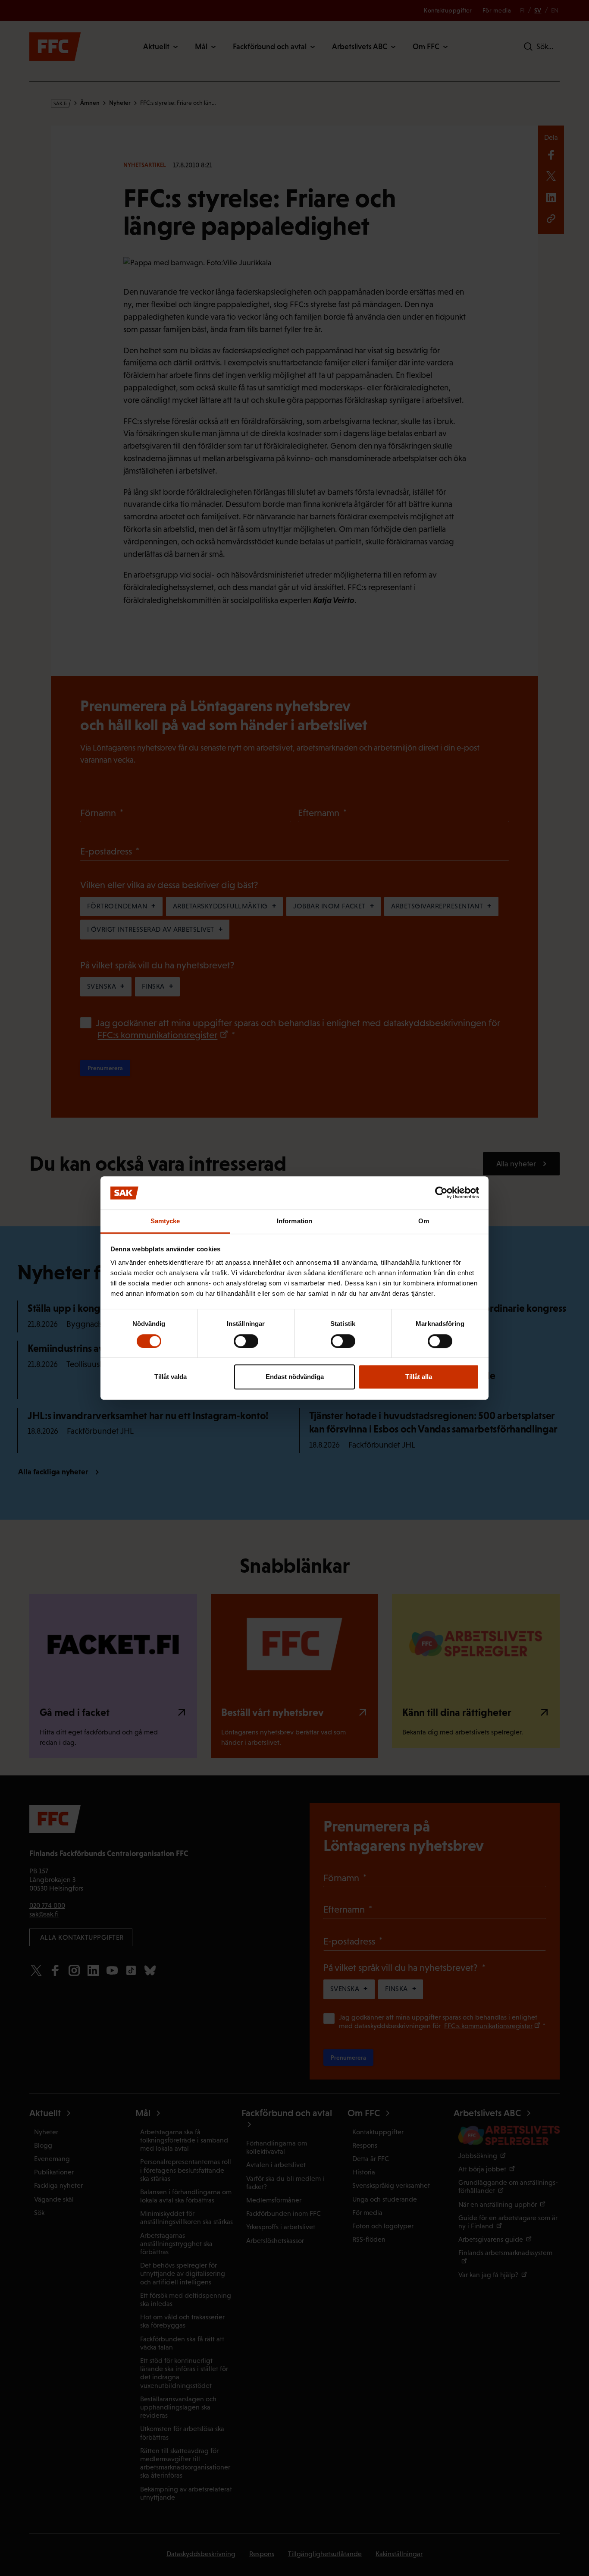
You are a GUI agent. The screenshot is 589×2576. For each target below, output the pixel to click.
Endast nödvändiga (295, 1377)
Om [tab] (424, 1221)
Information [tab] (294, 1221)
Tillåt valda (171, 1377)
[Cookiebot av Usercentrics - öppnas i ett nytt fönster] (441, 1193)
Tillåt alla (419, 1377)
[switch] (246, 1341)
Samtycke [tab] (165, 1221)
